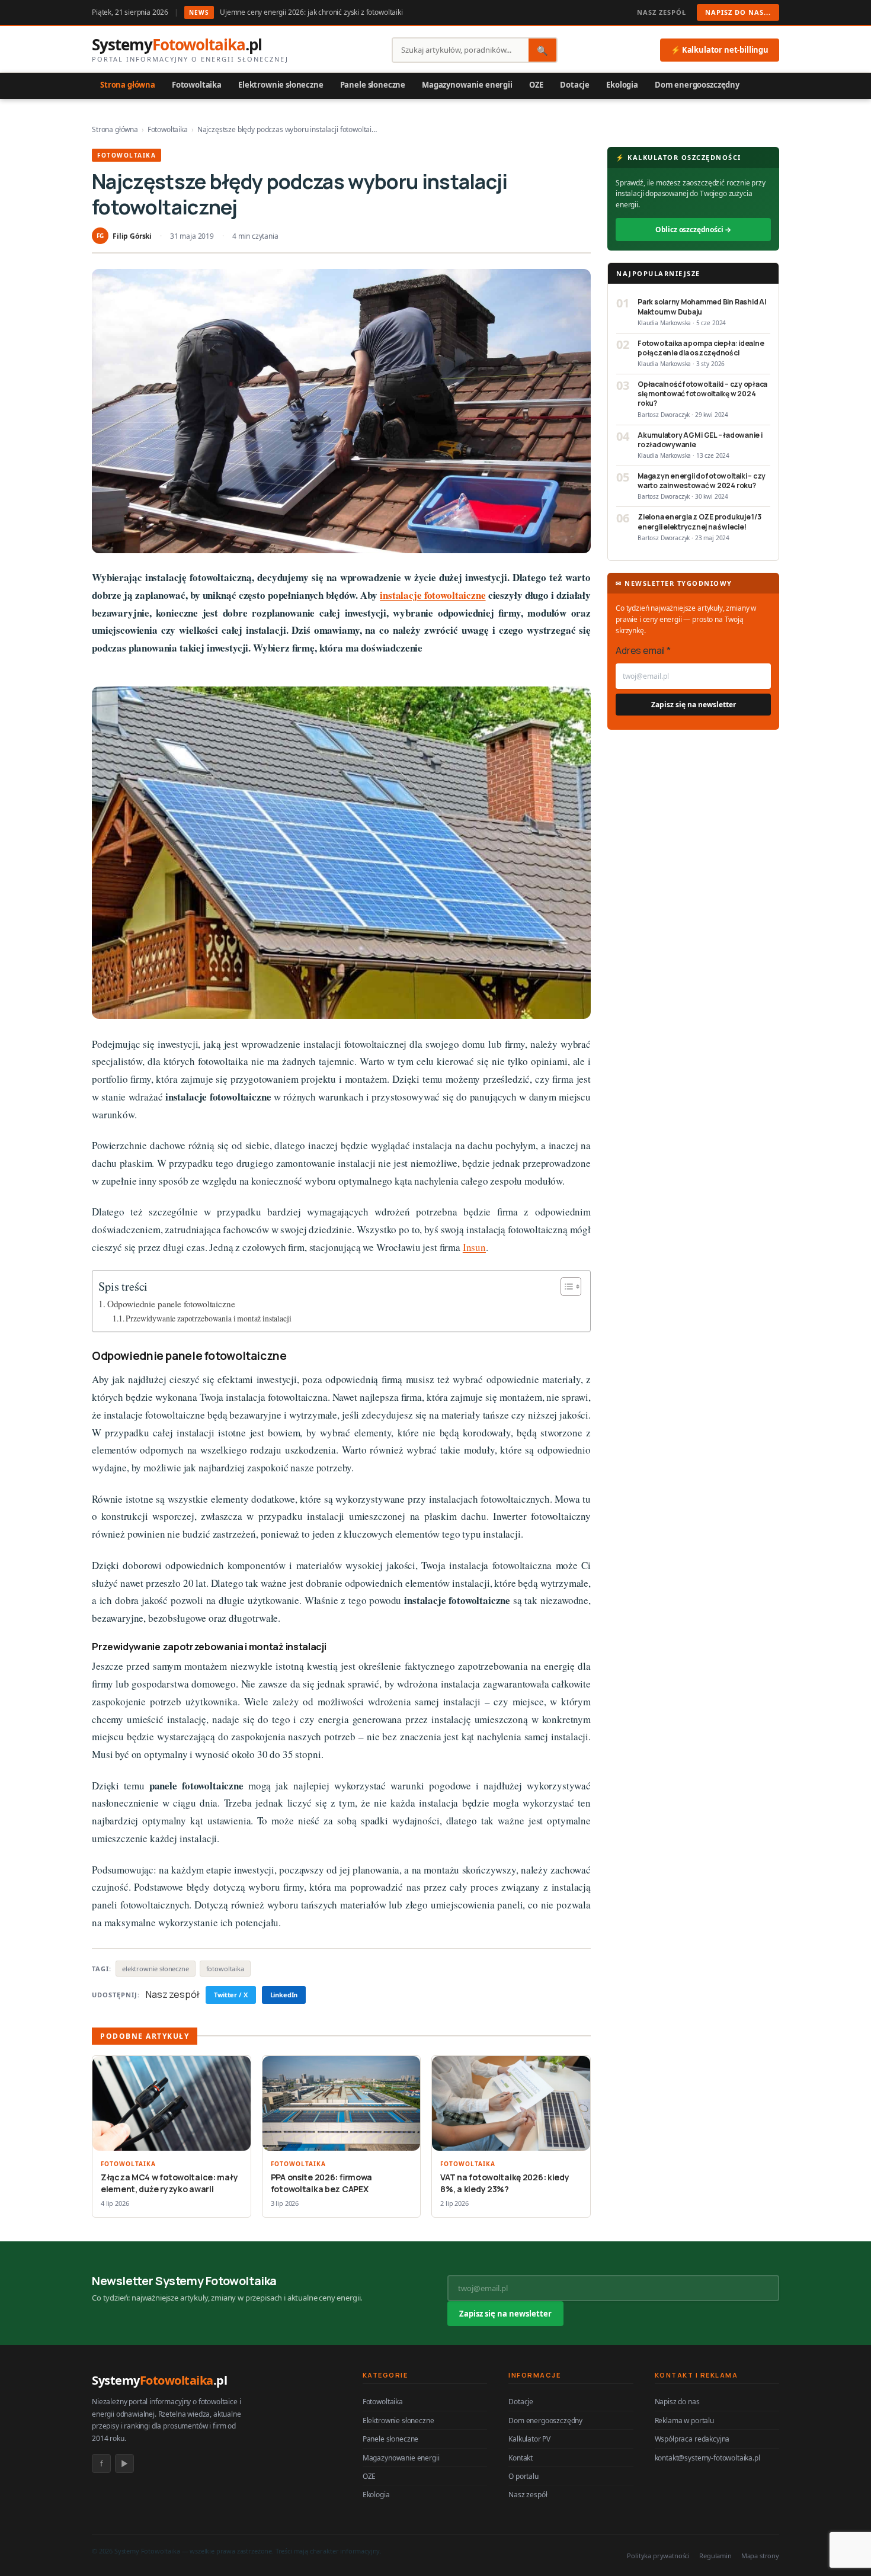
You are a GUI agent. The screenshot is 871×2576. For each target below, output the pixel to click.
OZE (537, 85)
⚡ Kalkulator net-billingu (720, 50)
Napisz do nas (677, 2402)
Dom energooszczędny (697, 85)
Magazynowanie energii (467, 85)
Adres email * (643, 650)
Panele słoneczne (373, 85)
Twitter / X (230, 1995)
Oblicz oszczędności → (694, 230)
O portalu (523, 2476)
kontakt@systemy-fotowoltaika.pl (707, 2458)
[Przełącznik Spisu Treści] (565, 1287)
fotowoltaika (225, 1969)
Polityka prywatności (658, 2556)
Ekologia (622, 85)
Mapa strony (760, 2556)
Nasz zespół (662, 12)
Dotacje (575, 85)
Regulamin (715, 2556)
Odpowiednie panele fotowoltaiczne (171, 1304)
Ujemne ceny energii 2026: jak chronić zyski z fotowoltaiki (311, 12)
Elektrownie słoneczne (281, 85)
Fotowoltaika (197, 85)
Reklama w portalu (684, 2421)
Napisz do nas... (738, 12)
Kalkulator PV (529, 2439)
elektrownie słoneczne (156, 1969)
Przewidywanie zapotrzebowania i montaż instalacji (208, 1318)
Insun (474, 1247)
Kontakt (521, 2458)
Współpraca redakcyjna (692, 2439)
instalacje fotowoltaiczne (433, 595)
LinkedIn (284, 1995)
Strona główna (128, 85)
